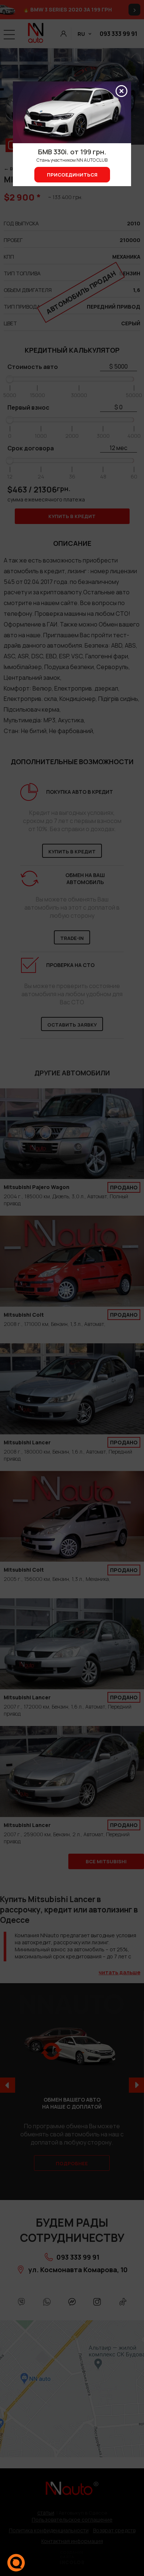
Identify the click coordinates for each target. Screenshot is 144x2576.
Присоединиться (72, 175)
